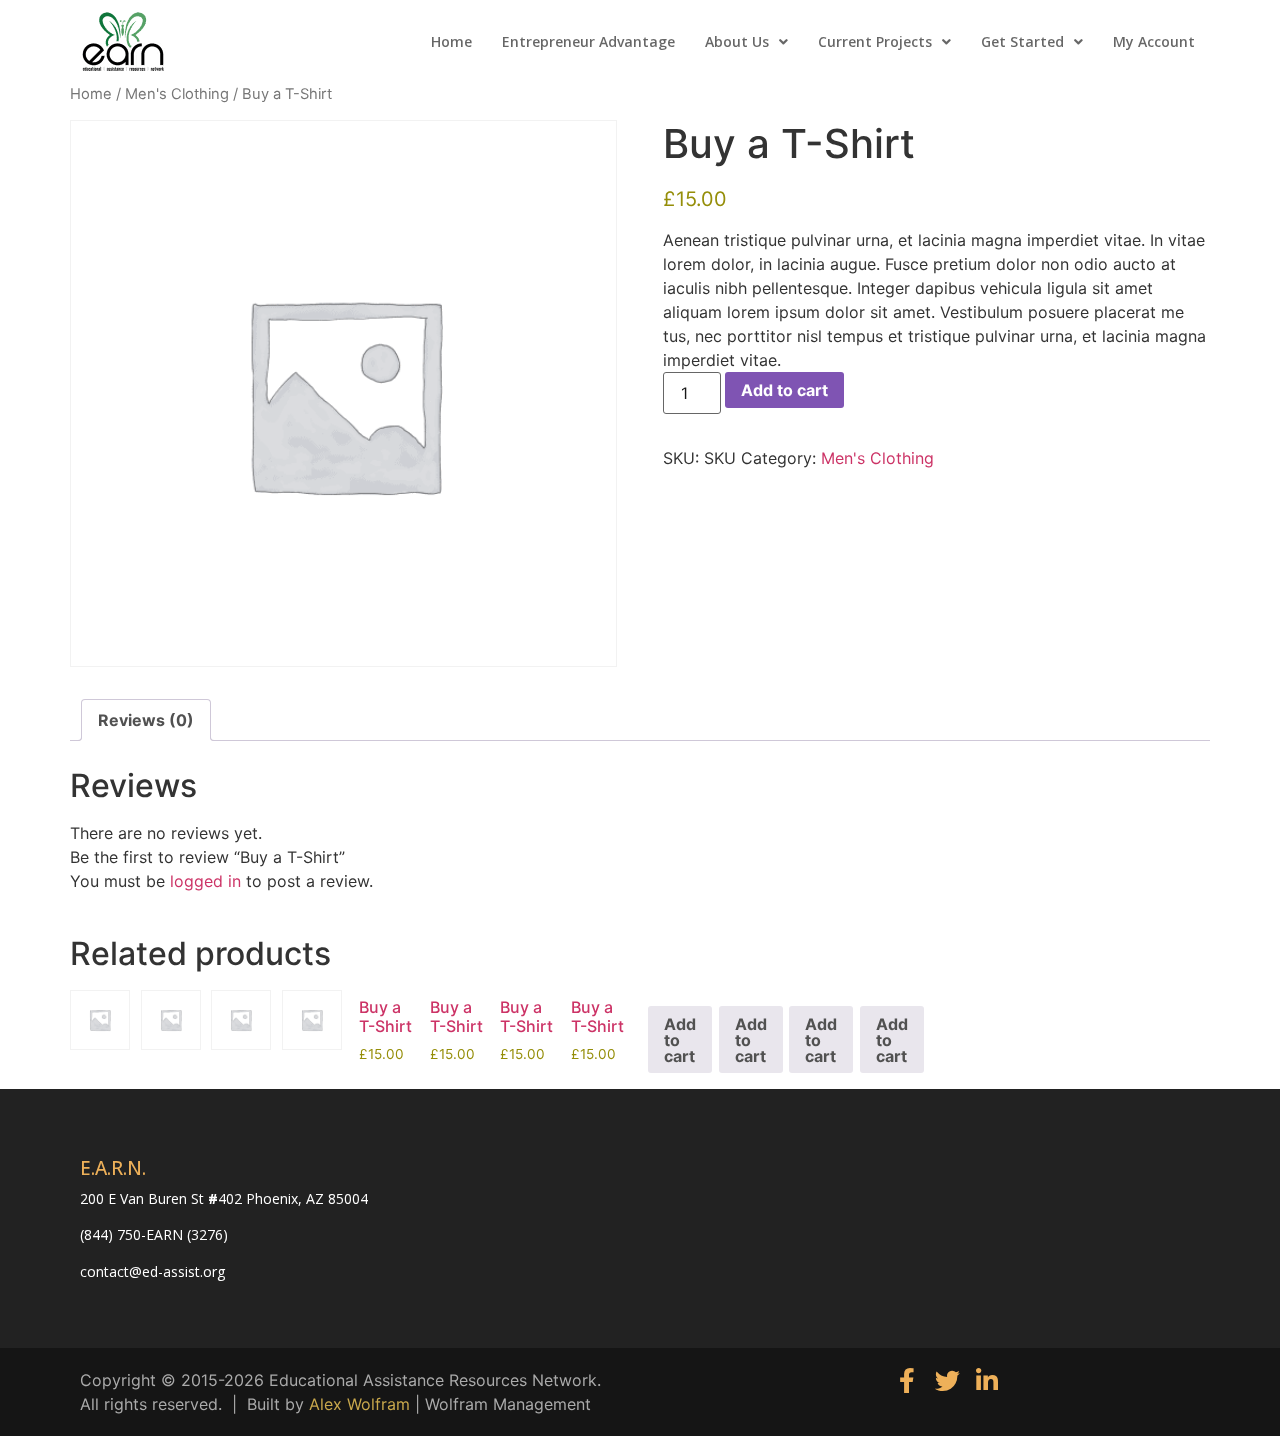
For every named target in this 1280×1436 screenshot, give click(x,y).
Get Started (1022, 41)
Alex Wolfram (359, 1404)
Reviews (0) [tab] (146, 720)
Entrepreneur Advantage (588, 41)
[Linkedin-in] (987, 1380)
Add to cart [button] (680, 1040)
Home (451, 41)
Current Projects (875, 41)
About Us (737, 41)
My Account (1154, 41)
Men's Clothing (177, 94)
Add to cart (784, 390)
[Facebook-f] (907, 1380)
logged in (205, 881)
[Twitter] (947, 1380)
